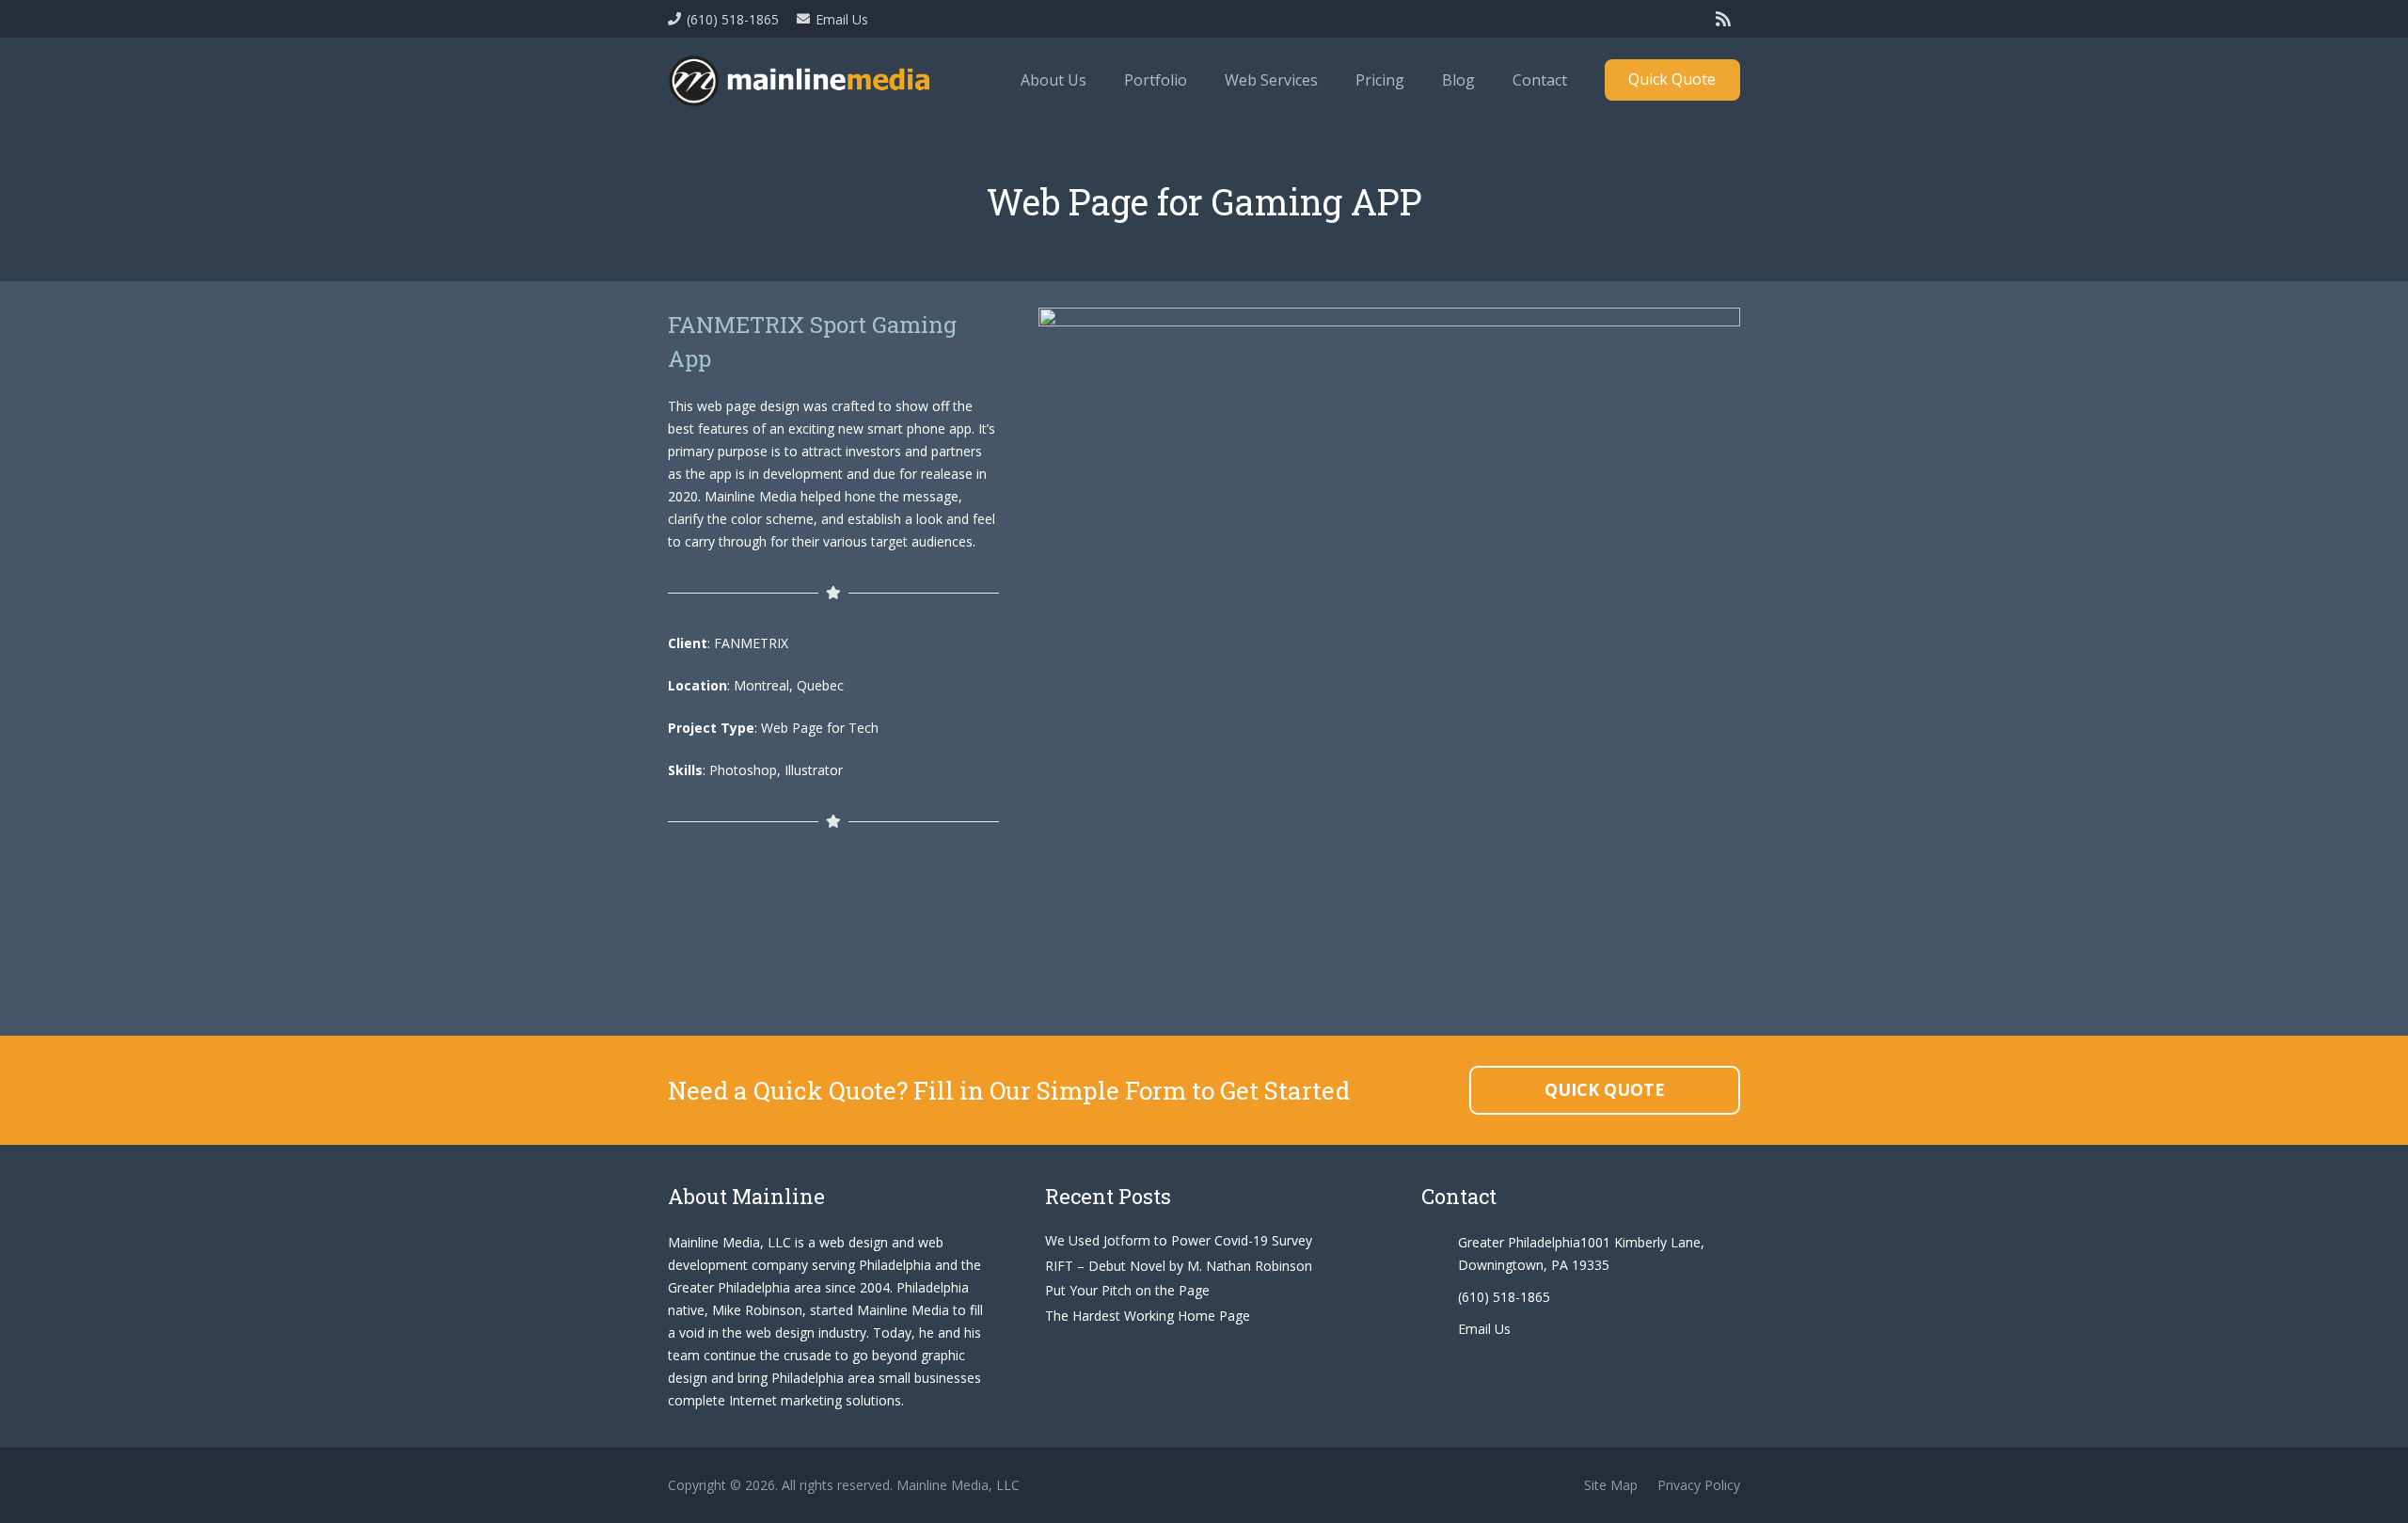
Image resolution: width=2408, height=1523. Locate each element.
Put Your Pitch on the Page (1127, 1290)
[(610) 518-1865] (1439, 1297)
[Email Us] (1439, 1329)
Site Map (1611, 1485)
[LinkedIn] (1652, 19)
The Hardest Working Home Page (1148, 1316)
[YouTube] (1687, 19)
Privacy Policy (1699, 1485)
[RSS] (1723, 19)
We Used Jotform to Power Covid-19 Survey (1179, 1240)
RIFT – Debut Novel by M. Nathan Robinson (1179, 1266)
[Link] (801, 80)
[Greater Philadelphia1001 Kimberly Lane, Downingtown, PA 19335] (1439, 1254)
